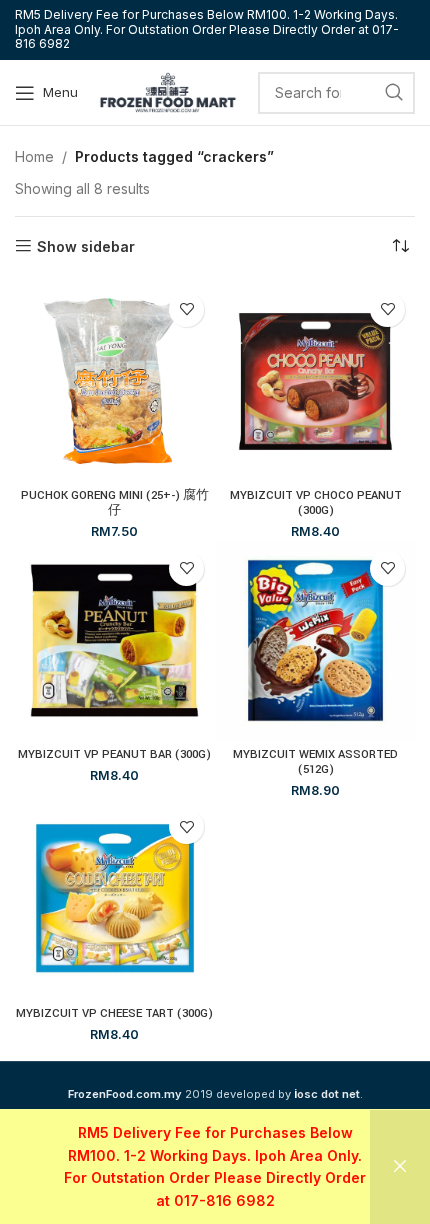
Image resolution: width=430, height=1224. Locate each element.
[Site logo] (168, 90)
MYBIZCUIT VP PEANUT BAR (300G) (114, 754)
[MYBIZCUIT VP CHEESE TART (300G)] (114, 898)
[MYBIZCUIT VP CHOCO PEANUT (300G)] (315, 381)
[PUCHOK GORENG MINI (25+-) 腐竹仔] (114, 381)
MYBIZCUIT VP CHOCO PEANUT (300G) (316, 503)
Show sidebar (86, 246)
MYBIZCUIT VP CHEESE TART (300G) (114, 1013)
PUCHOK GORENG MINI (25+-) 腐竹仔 (115, 503)
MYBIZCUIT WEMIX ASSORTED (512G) (315, 762)
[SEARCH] (394, 93)
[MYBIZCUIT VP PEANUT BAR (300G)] (114, 640)
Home (34, 156)
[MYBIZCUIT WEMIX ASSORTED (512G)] (315, 640)
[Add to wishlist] (186, 309)
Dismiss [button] (400, 1167)
